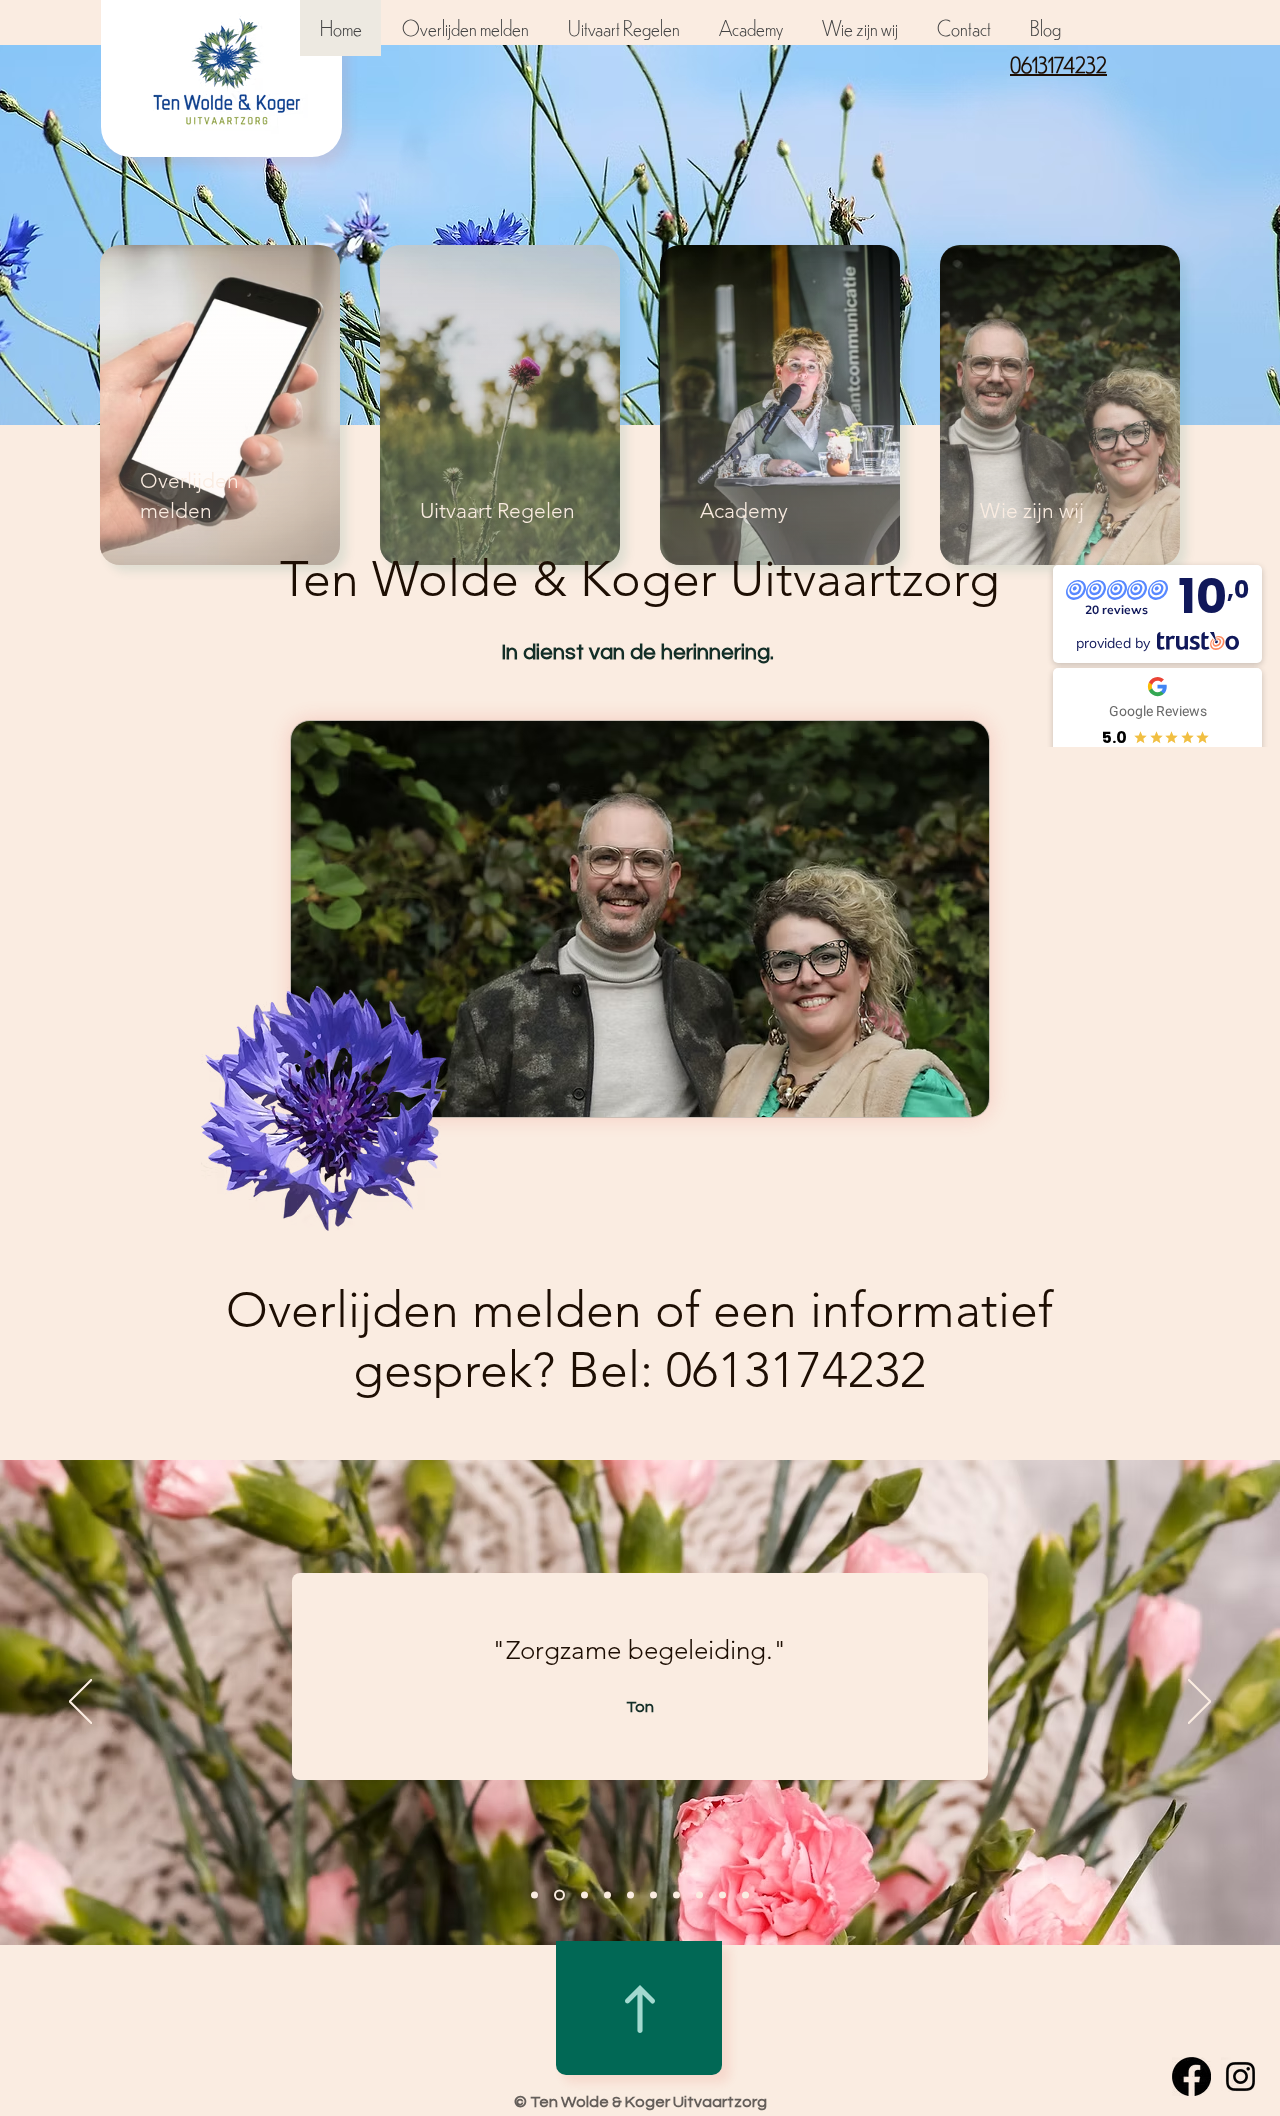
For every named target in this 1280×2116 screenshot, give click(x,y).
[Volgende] (1199, 1703)
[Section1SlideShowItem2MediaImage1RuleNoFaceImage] (584, 1895)
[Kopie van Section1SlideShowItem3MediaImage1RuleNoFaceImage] (607, 1895)
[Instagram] (1240, 2076)
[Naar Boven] (640, 2008)
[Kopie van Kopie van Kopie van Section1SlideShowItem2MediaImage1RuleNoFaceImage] (745, 1895)
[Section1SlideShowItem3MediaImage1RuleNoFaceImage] (559, 1895)
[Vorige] (80, 1703)
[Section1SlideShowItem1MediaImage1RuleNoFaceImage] (534, 1895)
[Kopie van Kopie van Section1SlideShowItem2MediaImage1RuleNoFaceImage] (676, 1895)
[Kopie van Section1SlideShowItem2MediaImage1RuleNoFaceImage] (653, 1895)
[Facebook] (1191, 2076)
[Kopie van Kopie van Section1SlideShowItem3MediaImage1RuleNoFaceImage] (630, 1895)
